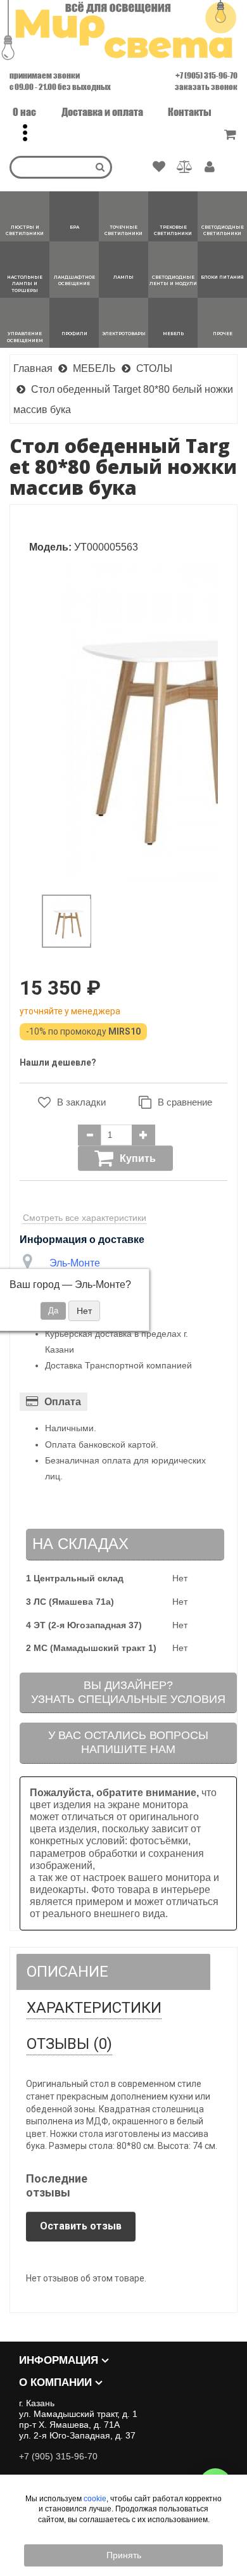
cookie (95, 2499)
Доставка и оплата (102, 112)
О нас (24, 112)
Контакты (190, 112)
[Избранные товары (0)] (159, 167)
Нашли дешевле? (58, 1062)
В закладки (81, 1102)
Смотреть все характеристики (85, 1218)
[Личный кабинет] (210, 168)
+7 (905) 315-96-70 (206, 75)
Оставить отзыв (81, 2226)
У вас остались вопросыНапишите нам (128, 1742)
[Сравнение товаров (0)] (185, 167)
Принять (124, 2555)
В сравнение (185, 1102)
